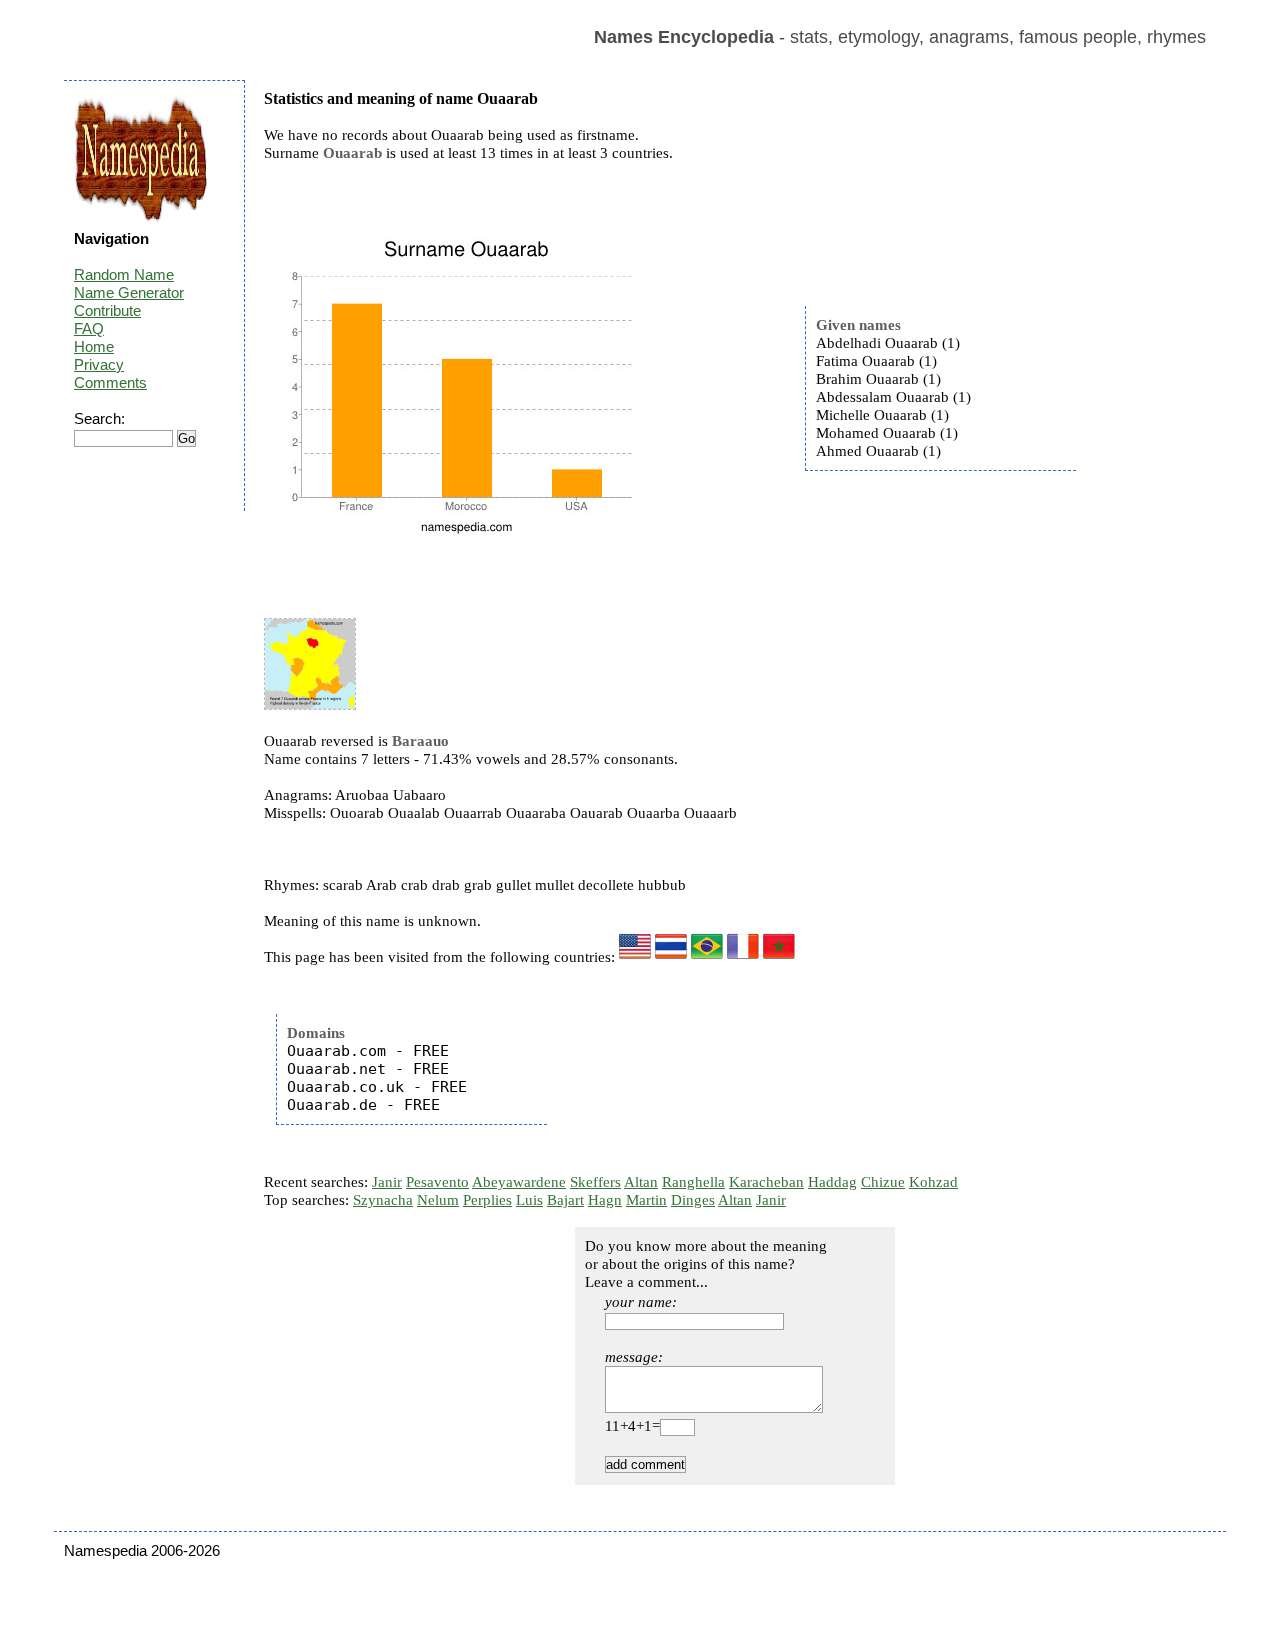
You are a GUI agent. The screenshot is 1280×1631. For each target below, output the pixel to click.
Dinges (693, 1200)
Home (94, 346)
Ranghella (693, 1182)
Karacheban (766, 1182)
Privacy (99, 364)
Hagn (605, 1200)
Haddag (832, 1182)
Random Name (124, 274)
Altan (641, 1182)
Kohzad (933, 1182)
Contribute (107, 310)
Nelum (438, 1200)
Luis (529, 1200)
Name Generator (129, 292)
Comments (110, 382)
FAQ (89, 328)
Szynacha (383, 1200)
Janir (387, 1182)
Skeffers (595, 1182)
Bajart (565, 1200)
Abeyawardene (519, 1182)
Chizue (883, 1182)
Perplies (487, 1200)
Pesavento (437, 1182)
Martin (646, 1200)
